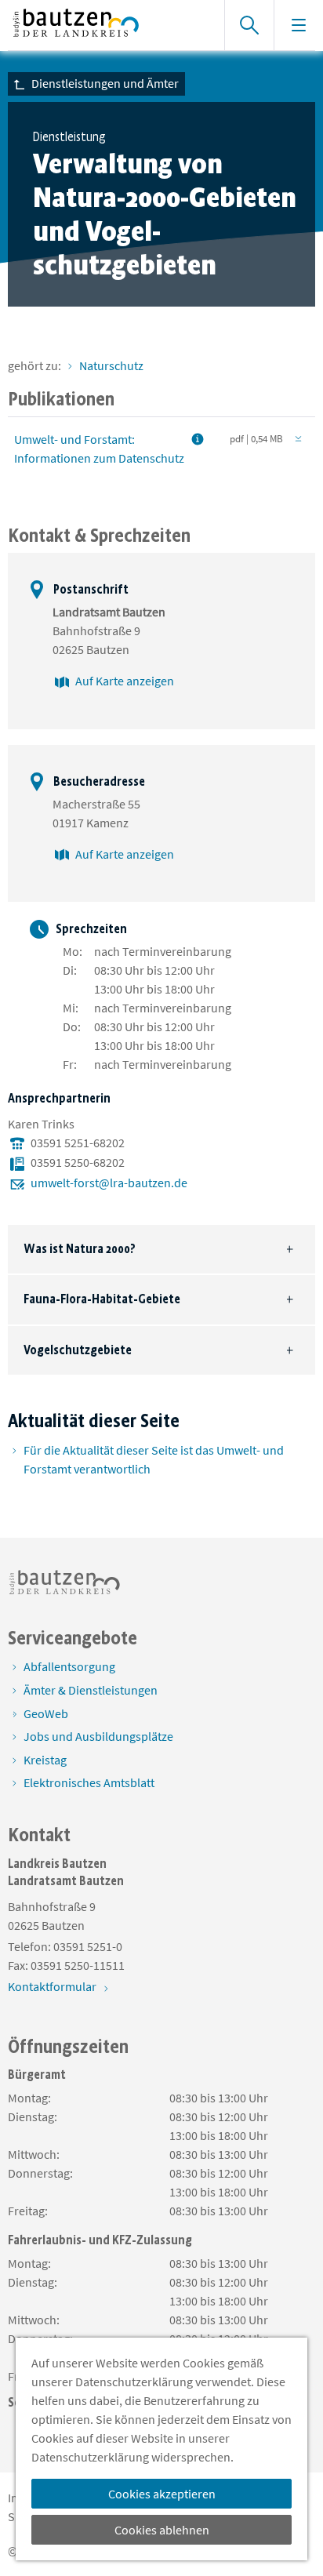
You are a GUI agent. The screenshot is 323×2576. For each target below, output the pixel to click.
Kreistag (45, 1760)
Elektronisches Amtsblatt (89, 1782)
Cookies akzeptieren (162, 2494)
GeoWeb (46, 1713)
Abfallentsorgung (69, 1666)
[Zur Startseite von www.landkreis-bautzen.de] (108, 25)
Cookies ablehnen (162, 2530)
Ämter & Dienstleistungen (91, 1690)
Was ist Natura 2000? (80, 1249)
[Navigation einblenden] (298, 25)
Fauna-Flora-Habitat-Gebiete (102, 1299)
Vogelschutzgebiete (78, 1350)
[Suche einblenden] (249, 25)
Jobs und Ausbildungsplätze (98, 1736)
